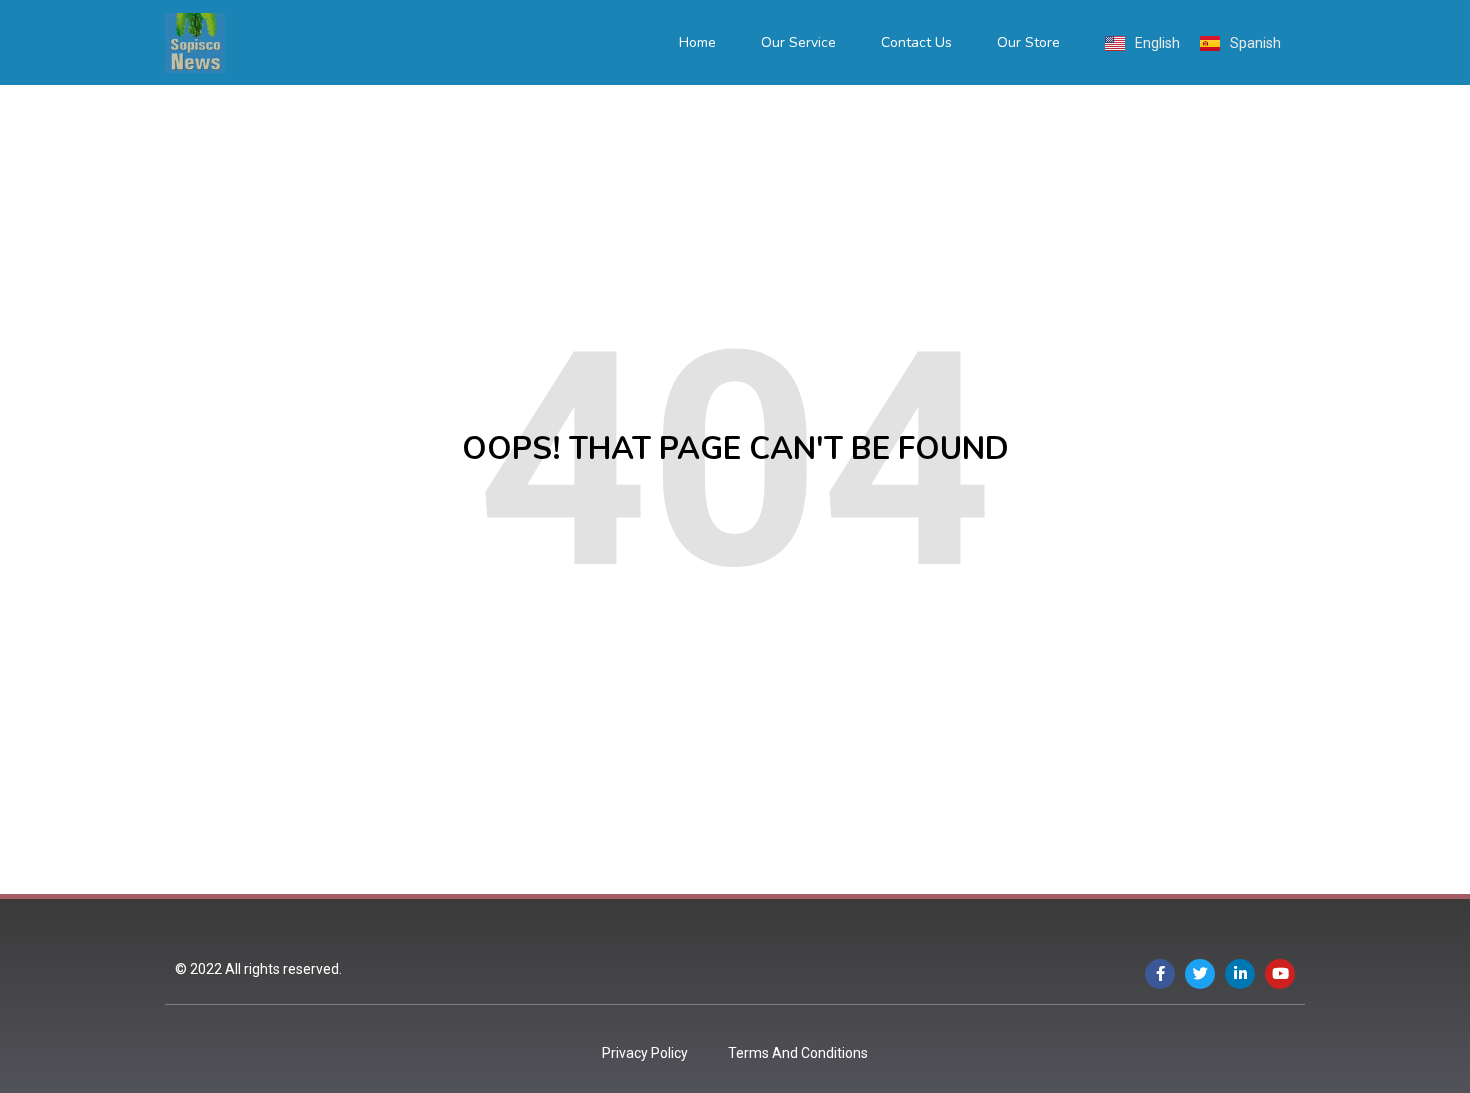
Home (697, 42)
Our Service (798, 42)
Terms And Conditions (798, 1053)
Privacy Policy (645, 1053)
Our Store (1028, 42)
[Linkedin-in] (1240, 974)
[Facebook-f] (1160, 974)
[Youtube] (1280, 974)
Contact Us (916, 42)
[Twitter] (1200, 974)
